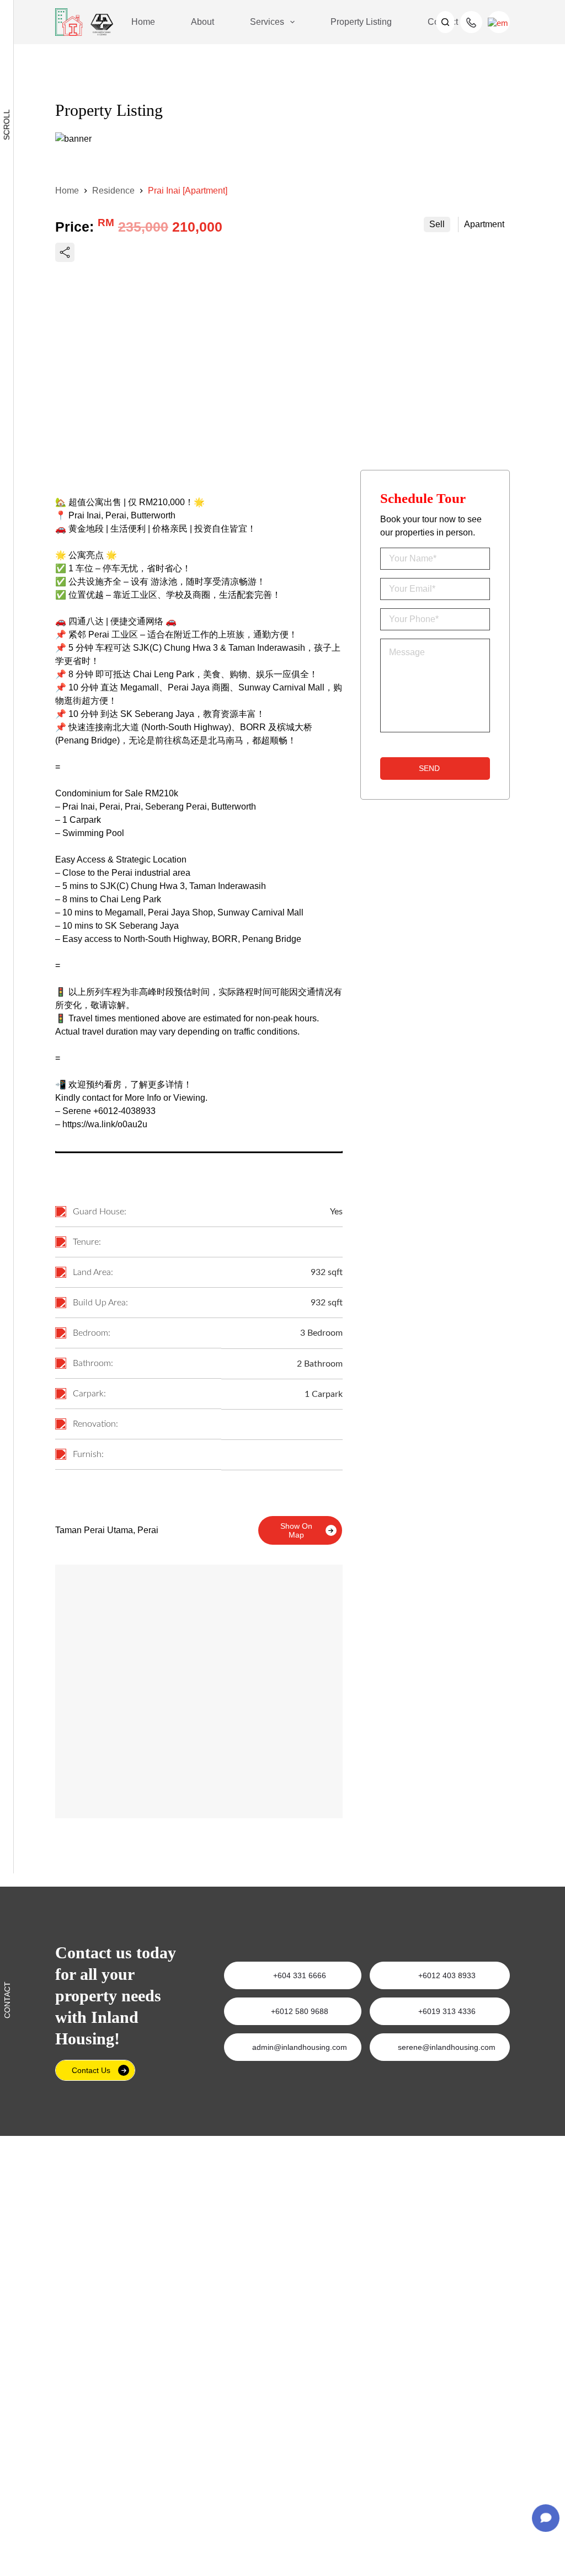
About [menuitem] (202, 22)
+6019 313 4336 (447, 2011)
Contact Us (91, 2070)
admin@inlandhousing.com (300, 2047)
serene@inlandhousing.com (447, 2047)
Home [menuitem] (143, 22)
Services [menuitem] (267, 22)
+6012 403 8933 (447, 1975)
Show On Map (296, 1530)
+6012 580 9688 (300, 2011)
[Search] (445, 22)
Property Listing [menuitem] (361, 22)
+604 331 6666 (300, 1975)
